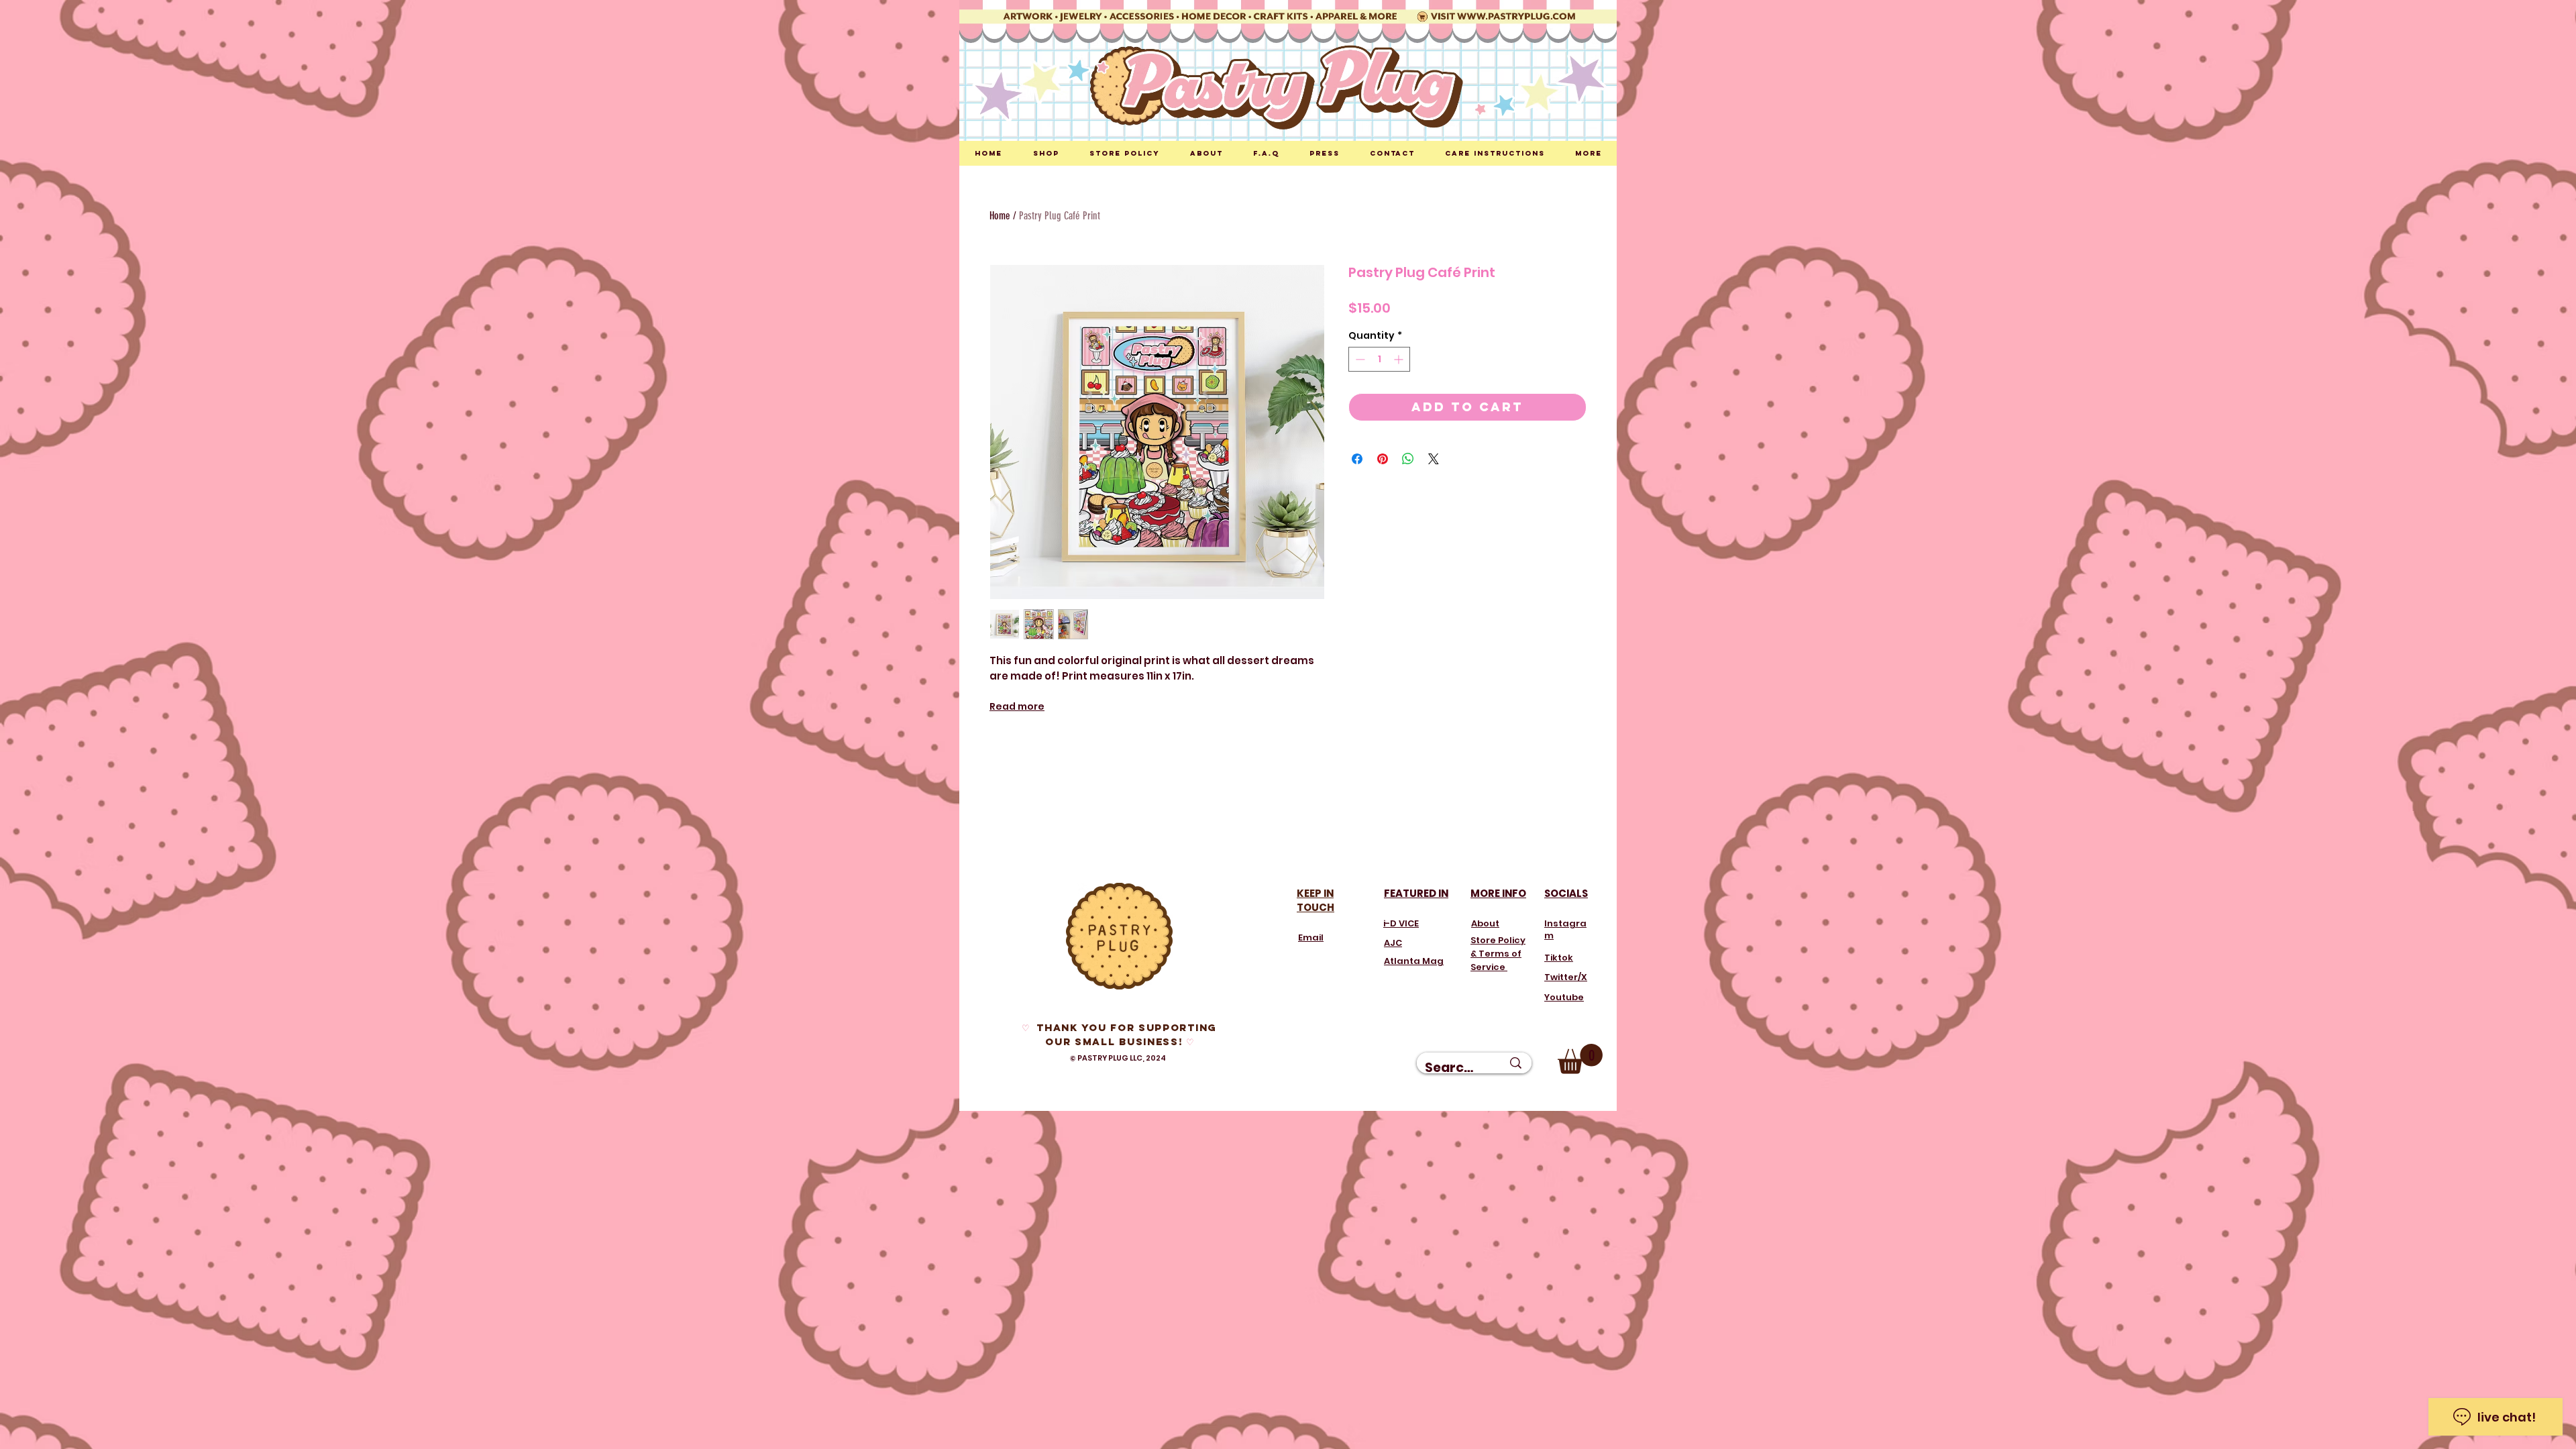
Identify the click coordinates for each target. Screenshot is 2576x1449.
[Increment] (1400, 359)
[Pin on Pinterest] (1383, 459)
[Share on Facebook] (1357, 459)
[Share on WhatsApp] (1408, 459)
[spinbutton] (1379, 359)
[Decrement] (1359, 359)
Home (1000, 216)
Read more (1017, 706)
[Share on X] (1434, 459)
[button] (1580, 1059)
